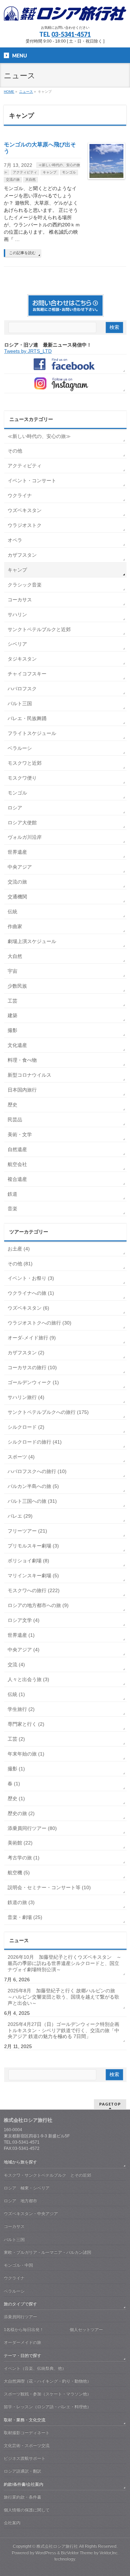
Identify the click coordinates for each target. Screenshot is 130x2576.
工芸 (12, 1001)
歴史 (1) (16, 1798)
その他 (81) (20, 1264)
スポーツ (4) (21, 1457)
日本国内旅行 (22, 1090)
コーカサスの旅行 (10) (32, 1367)
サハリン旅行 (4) (26, 1397)
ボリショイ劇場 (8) (28, 1561)
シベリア (17, 644)
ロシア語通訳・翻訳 (23, 2471)
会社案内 (12, 2523)
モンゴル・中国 (18, 2265)
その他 (15, 451)
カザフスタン (22, 555)
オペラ (15, 540)
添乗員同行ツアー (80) (32, 1828)
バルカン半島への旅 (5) (33, 1486)
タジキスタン (22, 659)
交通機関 (17, 897)
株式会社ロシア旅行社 (57, 2546)
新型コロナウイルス (29, 1075)
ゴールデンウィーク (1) (33, 1382)
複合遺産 (17, 1179)
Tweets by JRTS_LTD (28, 351)
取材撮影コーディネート (27, 2433)
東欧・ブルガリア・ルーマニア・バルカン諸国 (47, 2252)
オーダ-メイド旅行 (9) (32, 1338)
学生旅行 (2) (21, 1709)
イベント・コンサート (32, 481)
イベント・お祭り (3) (31, 1278)
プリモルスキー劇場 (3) (33, 1546)
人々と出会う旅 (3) (28, 1679)
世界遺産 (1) (21, 1635)
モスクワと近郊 (25, 763)
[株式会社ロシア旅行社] (65, 14)
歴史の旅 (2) (21, 1813)
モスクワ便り (22, 778)
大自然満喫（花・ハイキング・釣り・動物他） (47, 2381)
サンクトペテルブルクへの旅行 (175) (48, 1412)
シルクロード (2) (26, 1427)
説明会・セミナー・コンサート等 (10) (49, 1887)
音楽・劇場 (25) (25, 1917)
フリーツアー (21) (27, 1531)
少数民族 (17, 986)
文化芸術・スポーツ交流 (27, 2445)
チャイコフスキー (27, 674)
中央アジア (20, 867)
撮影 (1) (16, 1769)
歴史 (12, 1105)
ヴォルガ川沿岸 (25, 837)
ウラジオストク (25, 525)
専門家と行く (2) (26, 1724)
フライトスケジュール (32, 733)
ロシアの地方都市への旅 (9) (38, 1605)
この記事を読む (22, 253)
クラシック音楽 (25, 585)
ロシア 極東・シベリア (27, 2188)
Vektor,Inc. (109, 2553)
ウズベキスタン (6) (28, 1308)
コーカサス (20, 600)
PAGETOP (110, 2104)
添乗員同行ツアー (20, 2317)
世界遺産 (17, 852)
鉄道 (12, 1194)
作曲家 (15, 926)
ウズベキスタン (25, 510)
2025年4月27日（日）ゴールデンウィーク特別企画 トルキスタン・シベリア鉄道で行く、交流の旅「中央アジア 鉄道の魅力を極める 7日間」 (66, 2030)
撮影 (12, 1030)
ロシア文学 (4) (24, 1620)
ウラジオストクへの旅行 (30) (40, 1323)
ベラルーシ (20, 748)
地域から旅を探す (20, 2162)
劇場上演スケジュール (32, 941)
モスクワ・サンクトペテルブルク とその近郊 (47, 2175)
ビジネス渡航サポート (25, 2458)
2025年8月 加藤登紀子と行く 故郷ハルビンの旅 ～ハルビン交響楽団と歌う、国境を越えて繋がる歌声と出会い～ (64, 1997)
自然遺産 (17, 1149)
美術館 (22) (20, 1843)
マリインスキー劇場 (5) (33, 1576)
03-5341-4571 (71, 34)
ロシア (15, 808)
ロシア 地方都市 (20, 2201)
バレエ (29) (20, 1516)
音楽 (12, 1209)
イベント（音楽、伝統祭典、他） (35, 2368)
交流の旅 (13, 179)
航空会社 (17, 1164)
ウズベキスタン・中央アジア (31, 2214)
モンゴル (69, 172)
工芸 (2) (16, 1739)
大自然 (31, 179)
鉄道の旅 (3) (21, 1902)
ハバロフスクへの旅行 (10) (37, 1471)
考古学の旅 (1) (24, 1858)
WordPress (46, 2553)
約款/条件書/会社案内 (24, 2484)
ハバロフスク (22, 689)
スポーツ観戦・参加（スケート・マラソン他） (47, 2394)
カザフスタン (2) (26, 1353)
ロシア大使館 (22, 823)
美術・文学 (20, 1134)
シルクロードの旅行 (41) (35, 1442)
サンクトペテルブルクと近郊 (39, 629)
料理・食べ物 (22, 1060)
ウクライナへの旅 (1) (31, 1293)
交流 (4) (16, 1664)
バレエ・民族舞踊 (27, 718)
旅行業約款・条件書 (23, 2497)
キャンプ (50, 172)
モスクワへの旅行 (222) (34, 1590)
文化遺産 (17, 1045)
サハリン (17, 614)
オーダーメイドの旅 (23, 2342)
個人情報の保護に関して (27, 2510)
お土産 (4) (19, 1249)
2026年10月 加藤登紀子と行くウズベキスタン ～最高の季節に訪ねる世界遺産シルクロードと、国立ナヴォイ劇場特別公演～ (64, 1963)
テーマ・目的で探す (23, 2355)
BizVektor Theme (77, 2553)
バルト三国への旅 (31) (32, 1501)
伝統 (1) (16, 1694)
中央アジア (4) (24, 1650)
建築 (12, 1015)
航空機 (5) (19, 1873)
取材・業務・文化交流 (25, 2420)
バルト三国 (20, 703)
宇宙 (12, 971)
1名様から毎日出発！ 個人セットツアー (53, 2330)
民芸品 (15, 1120)
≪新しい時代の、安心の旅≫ (39, 436)
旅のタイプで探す (20, 2304)
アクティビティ (25, 172)
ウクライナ (20, 495)
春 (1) (14, 1784)
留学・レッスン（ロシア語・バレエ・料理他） (47, 2407)
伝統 (12, 912)
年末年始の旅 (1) (26, 1754)
